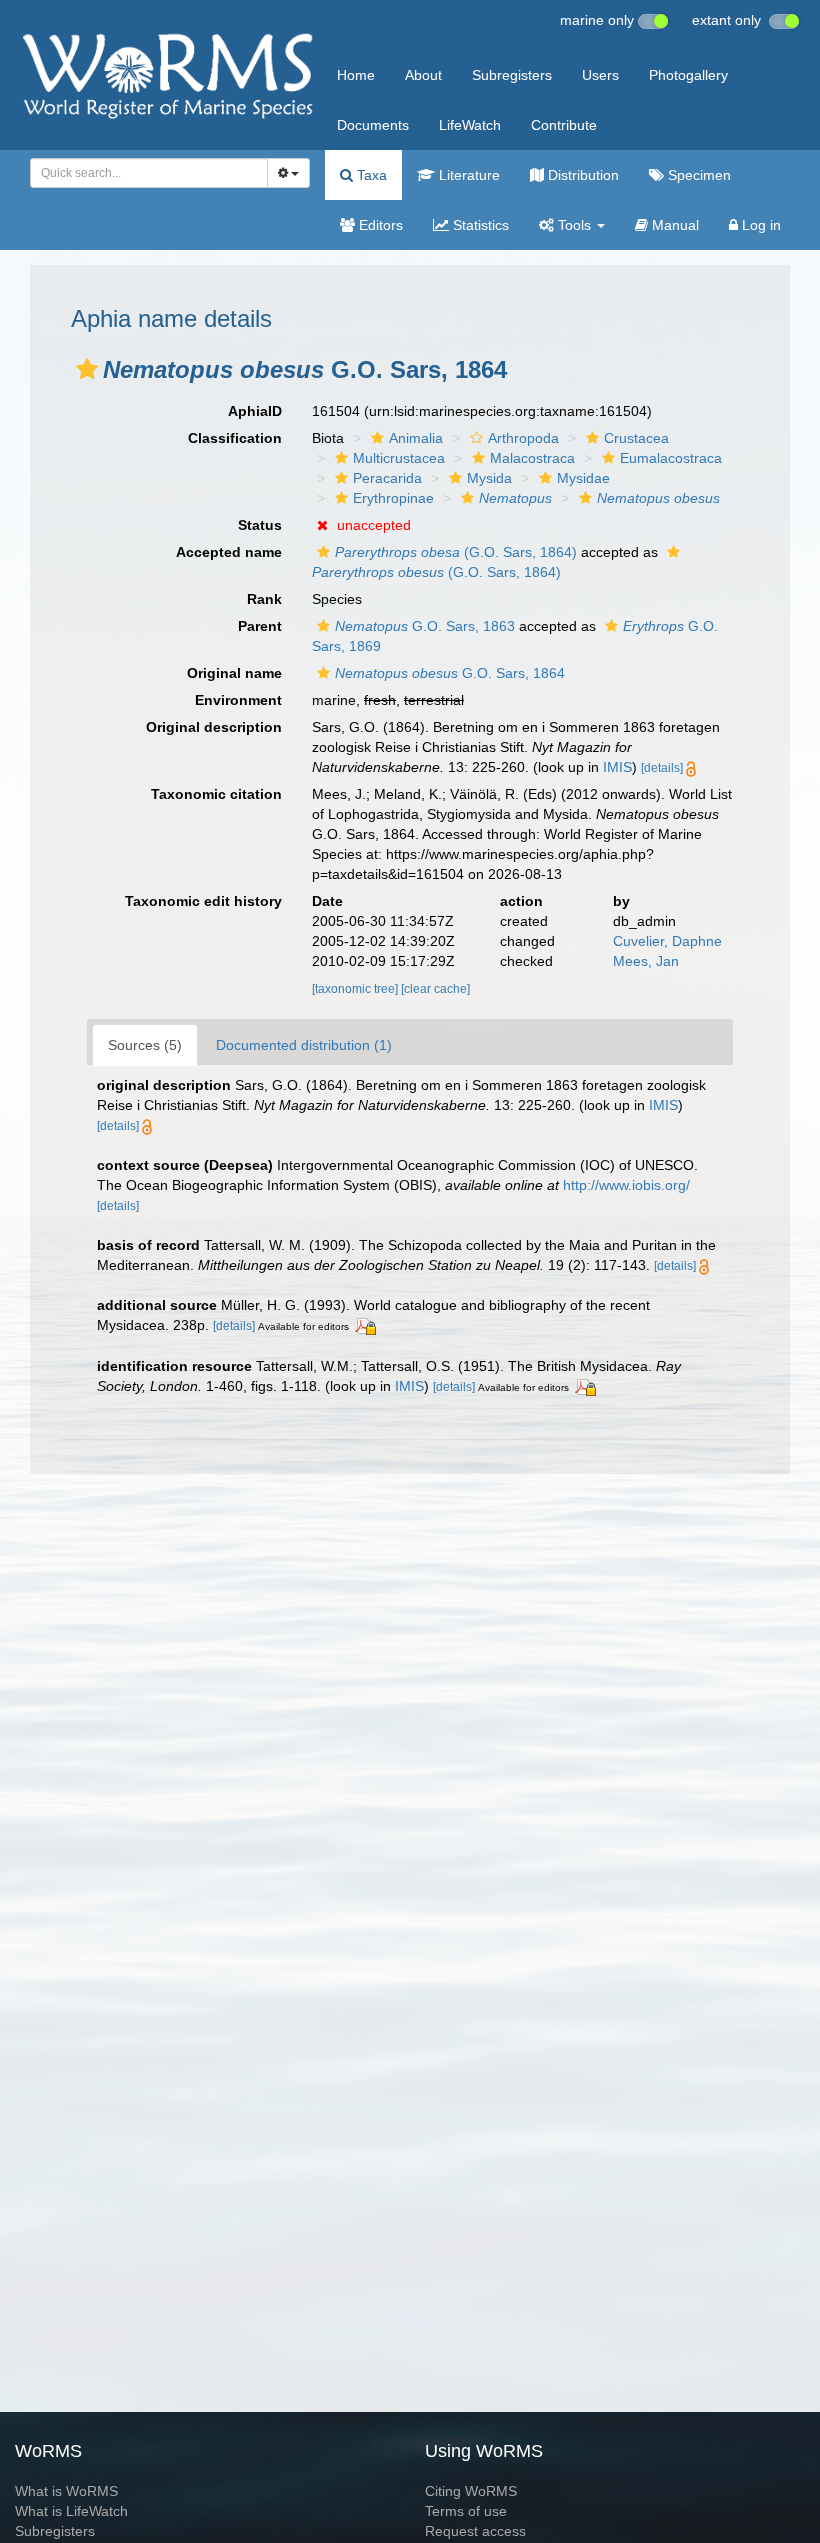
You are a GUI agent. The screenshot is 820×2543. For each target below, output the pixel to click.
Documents (373, 125)
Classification (235, 438)
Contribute (564, 125)
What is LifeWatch (71, 2511)
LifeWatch (470, 125)
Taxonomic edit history (203, 901)
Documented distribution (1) (304, 1045)
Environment (238, 700)
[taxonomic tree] (356, 989)
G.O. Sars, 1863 (425, 626)
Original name (234, 673)
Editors (379, 225)
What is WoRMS (66, 2491)
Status (260, 525)
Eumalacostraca (671, 458)
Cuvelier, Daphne (667, 941)
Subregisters (512, 75)
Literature (467, 175)
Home (356, 75)
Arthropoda (523, 438)
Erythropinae (393, 498)
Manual (673, 225)
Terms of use (466, 2511)
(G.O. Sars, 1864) (456, 552)
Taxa (370, 175)
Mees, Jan (646, 961)
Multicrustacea (399, 458)
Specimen (697, 175)
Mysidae (583, 478)
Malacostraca (532, 458)
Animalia (416, 438)
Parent (260, 626)
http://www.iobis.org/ (626, 1185)
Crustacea (636, 438)
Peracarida (387, 478)
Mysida (489, 478)
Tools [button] (574, 225)
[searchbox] (143, 173)
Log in (759, 225)
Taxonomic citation (216, 794)
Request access (475, 2531)
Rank (264, 599)
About (423, 75)
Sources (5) (145, 1045)
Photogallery (688, 75)
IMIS (617, 767)
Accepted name (229, 552)
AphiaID (255, 411)
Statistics (479, 225)
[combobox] (149, 173)
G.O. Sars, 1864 (450, 673)
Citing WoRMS (471, 2491)
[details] (662, 768)
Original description (214, 727)
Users (600, 75)
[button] (87, 369)
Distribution (581, 175)
